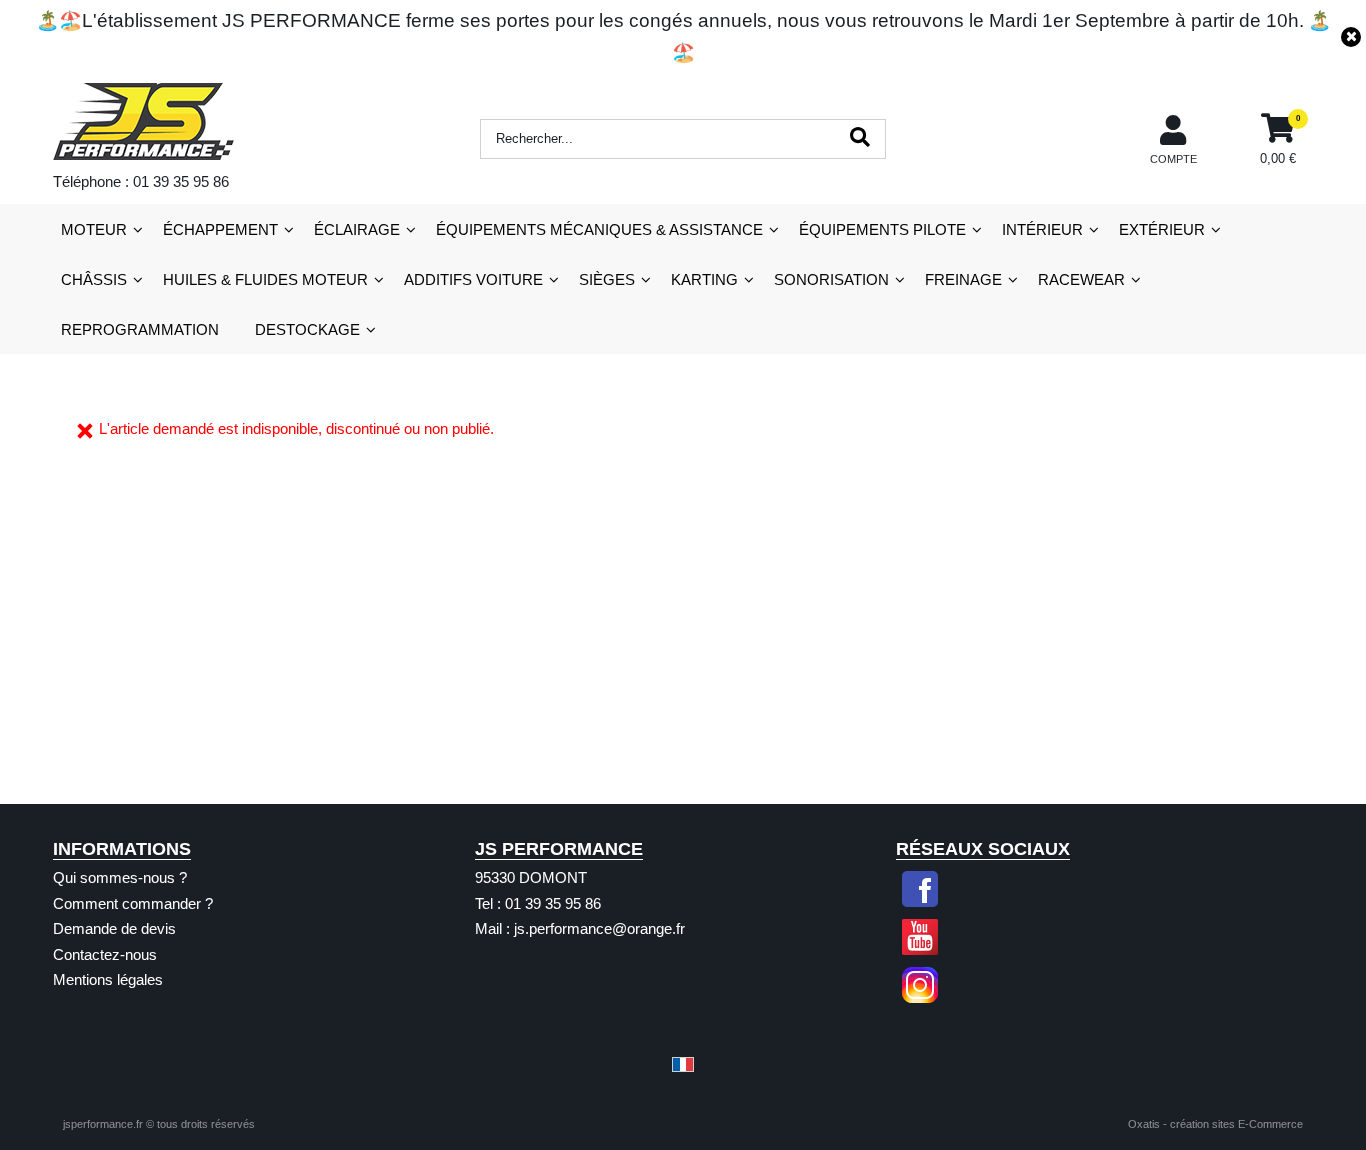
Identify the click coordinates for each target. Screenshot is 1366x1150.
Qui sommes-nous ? (120, 877)
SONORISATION (831, 279)
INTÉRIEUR (1042, 229)
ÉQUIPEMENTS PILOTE (882, 229)
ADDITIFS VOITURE (473, 279)
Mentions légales (108, 979)
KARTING (704, 279)
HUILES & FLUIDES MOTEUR (265, 279)
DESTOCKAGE (307, 329)
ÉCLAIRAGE (357, 229)
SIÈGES (607, 279)
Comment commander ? (133, 903)
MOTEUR (94, 229)
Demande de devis (114, 928)
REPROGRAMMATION (140, 329)
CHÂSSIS (94, 279)
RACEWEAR (1081, 279)
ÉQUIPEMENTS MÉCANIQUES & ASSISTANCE (599, 229)
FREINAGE (963, 279)
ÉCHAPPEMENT (220, 229)
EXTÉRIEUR (1162, 229)
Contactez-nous (105, 954)
